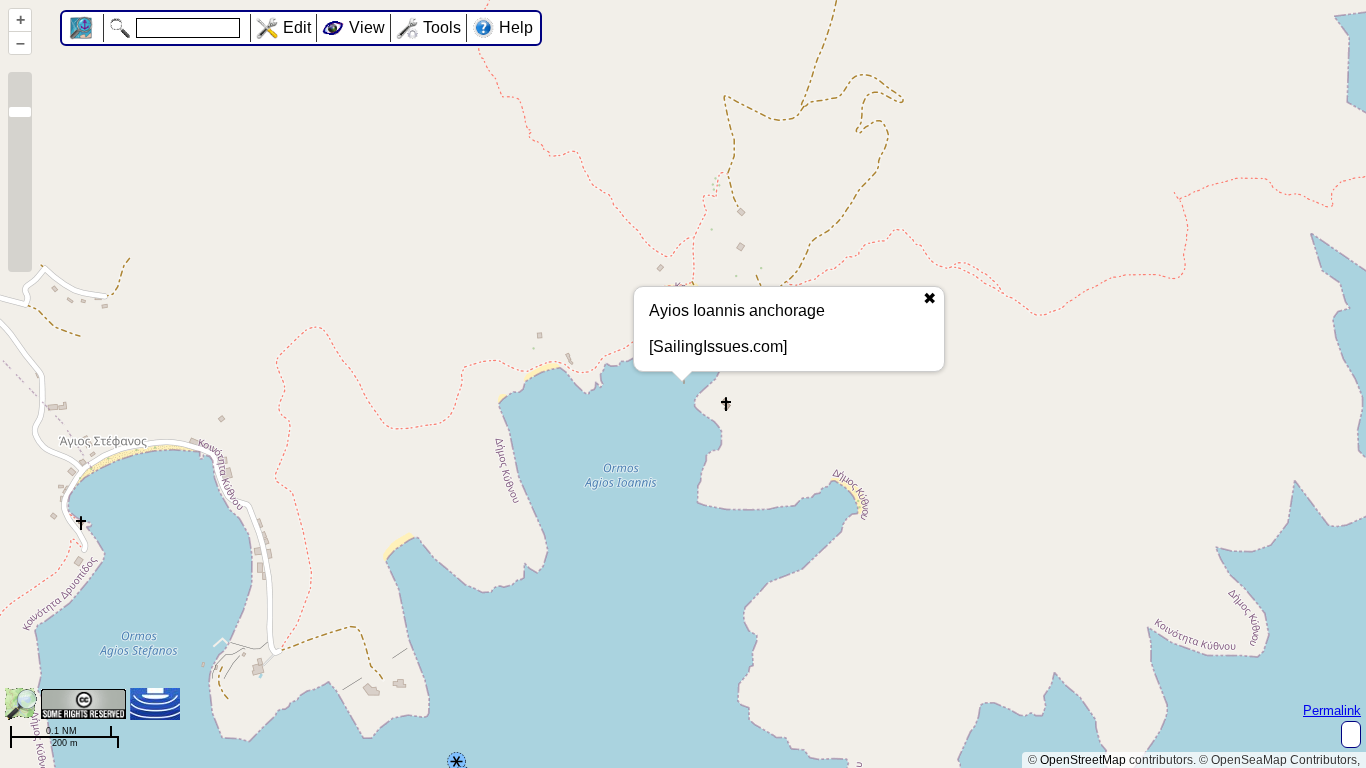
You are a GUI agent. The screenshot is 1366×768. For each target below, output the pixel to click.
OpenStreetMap (1083, 760)
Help (516, 27)
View (367, 27)
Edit (297, 27)
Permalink (1332, 710)
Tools (442, 27)
